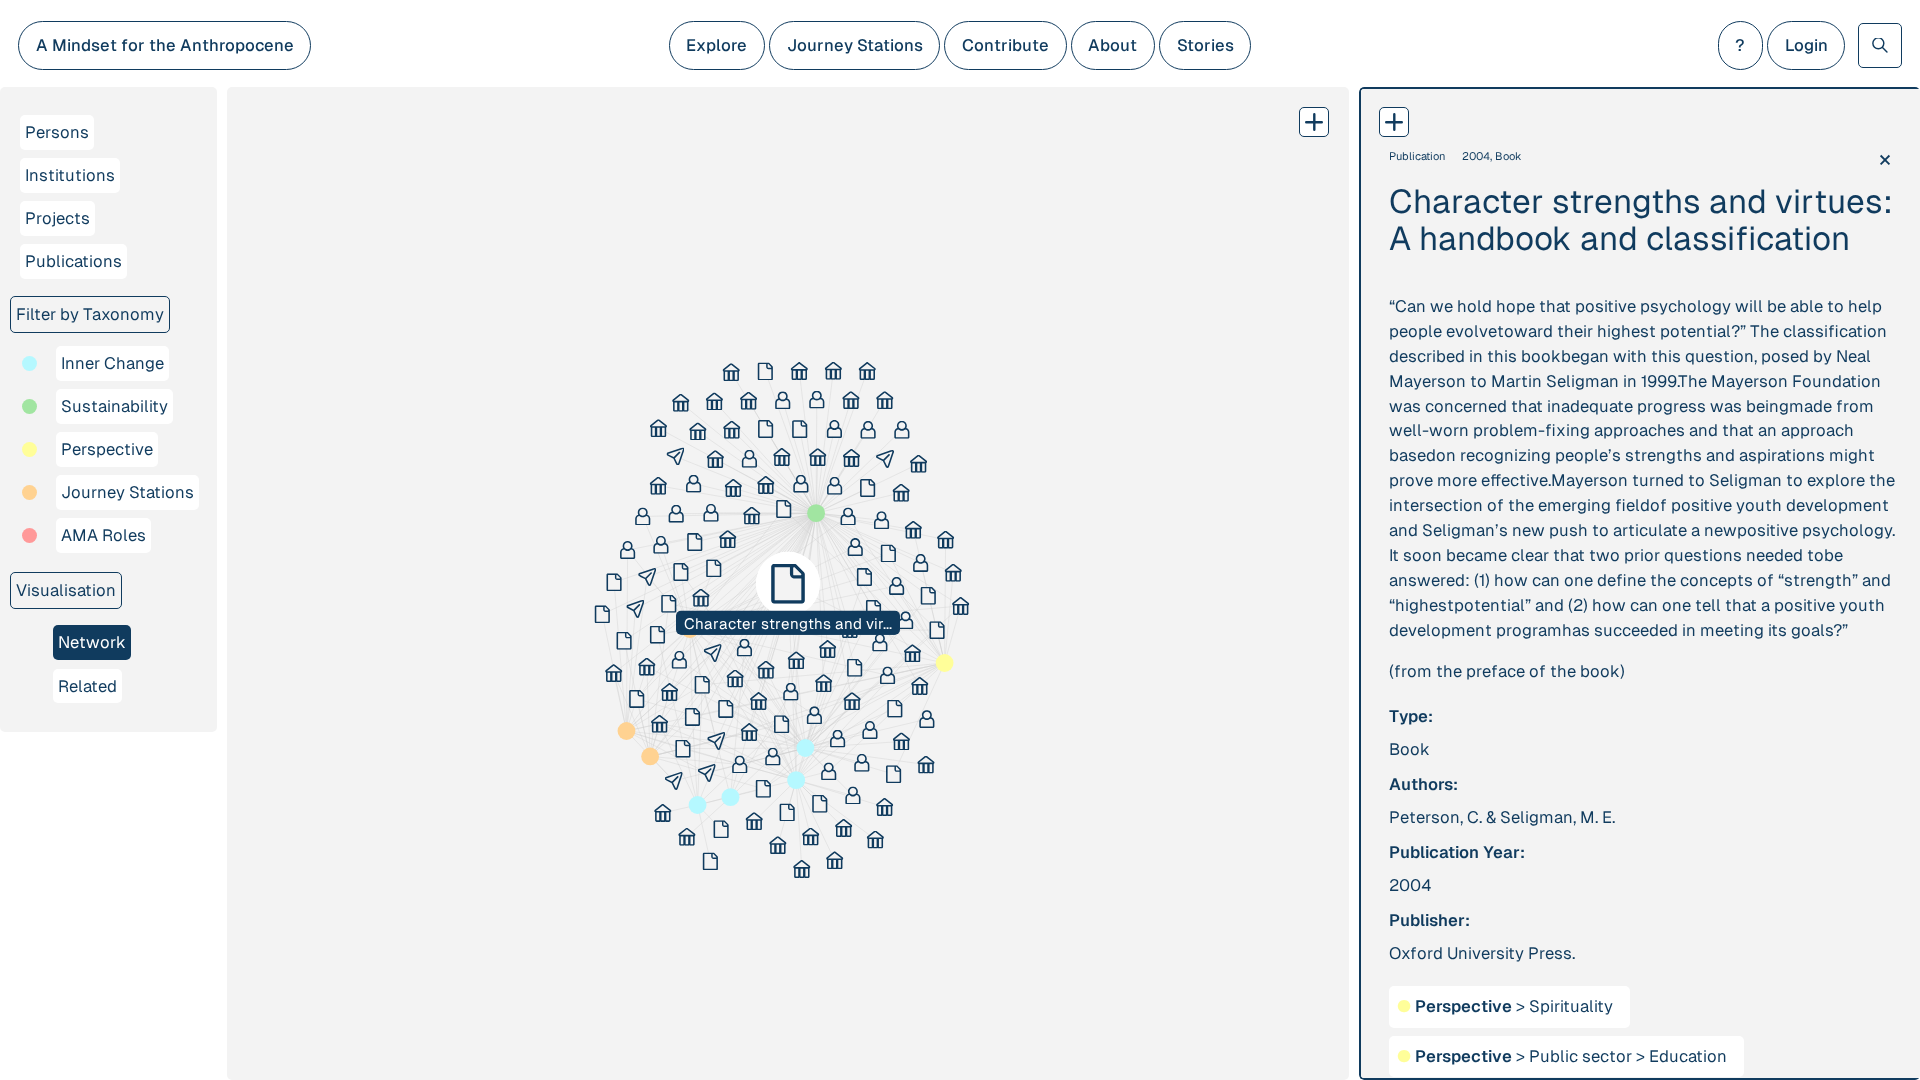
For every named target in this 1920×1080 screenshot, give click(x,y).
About (1112, 45)
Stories (1205, 45)
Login (1806, 45)
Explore (716, 45)
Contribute (1005, 45)
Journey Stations (855, 45)
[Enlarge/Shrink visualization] (1314, 122)
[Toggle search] (1880, 45)
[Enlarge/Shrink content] (1394, 122)
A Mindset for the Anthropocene (165, 45)
